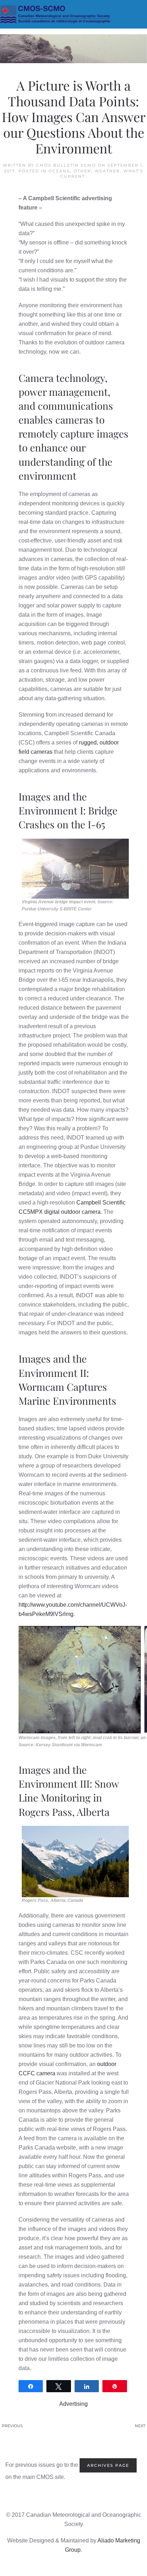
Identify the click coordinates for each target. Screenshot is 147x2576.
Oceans (59, 171)
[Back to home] (73, 14)
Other (82, 171)
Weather (107, 171)
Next (140, 2426)
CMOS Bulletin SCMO (66, 165)
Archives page (108, 2465)
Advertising (73, 2404)
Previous (12, 2426)
